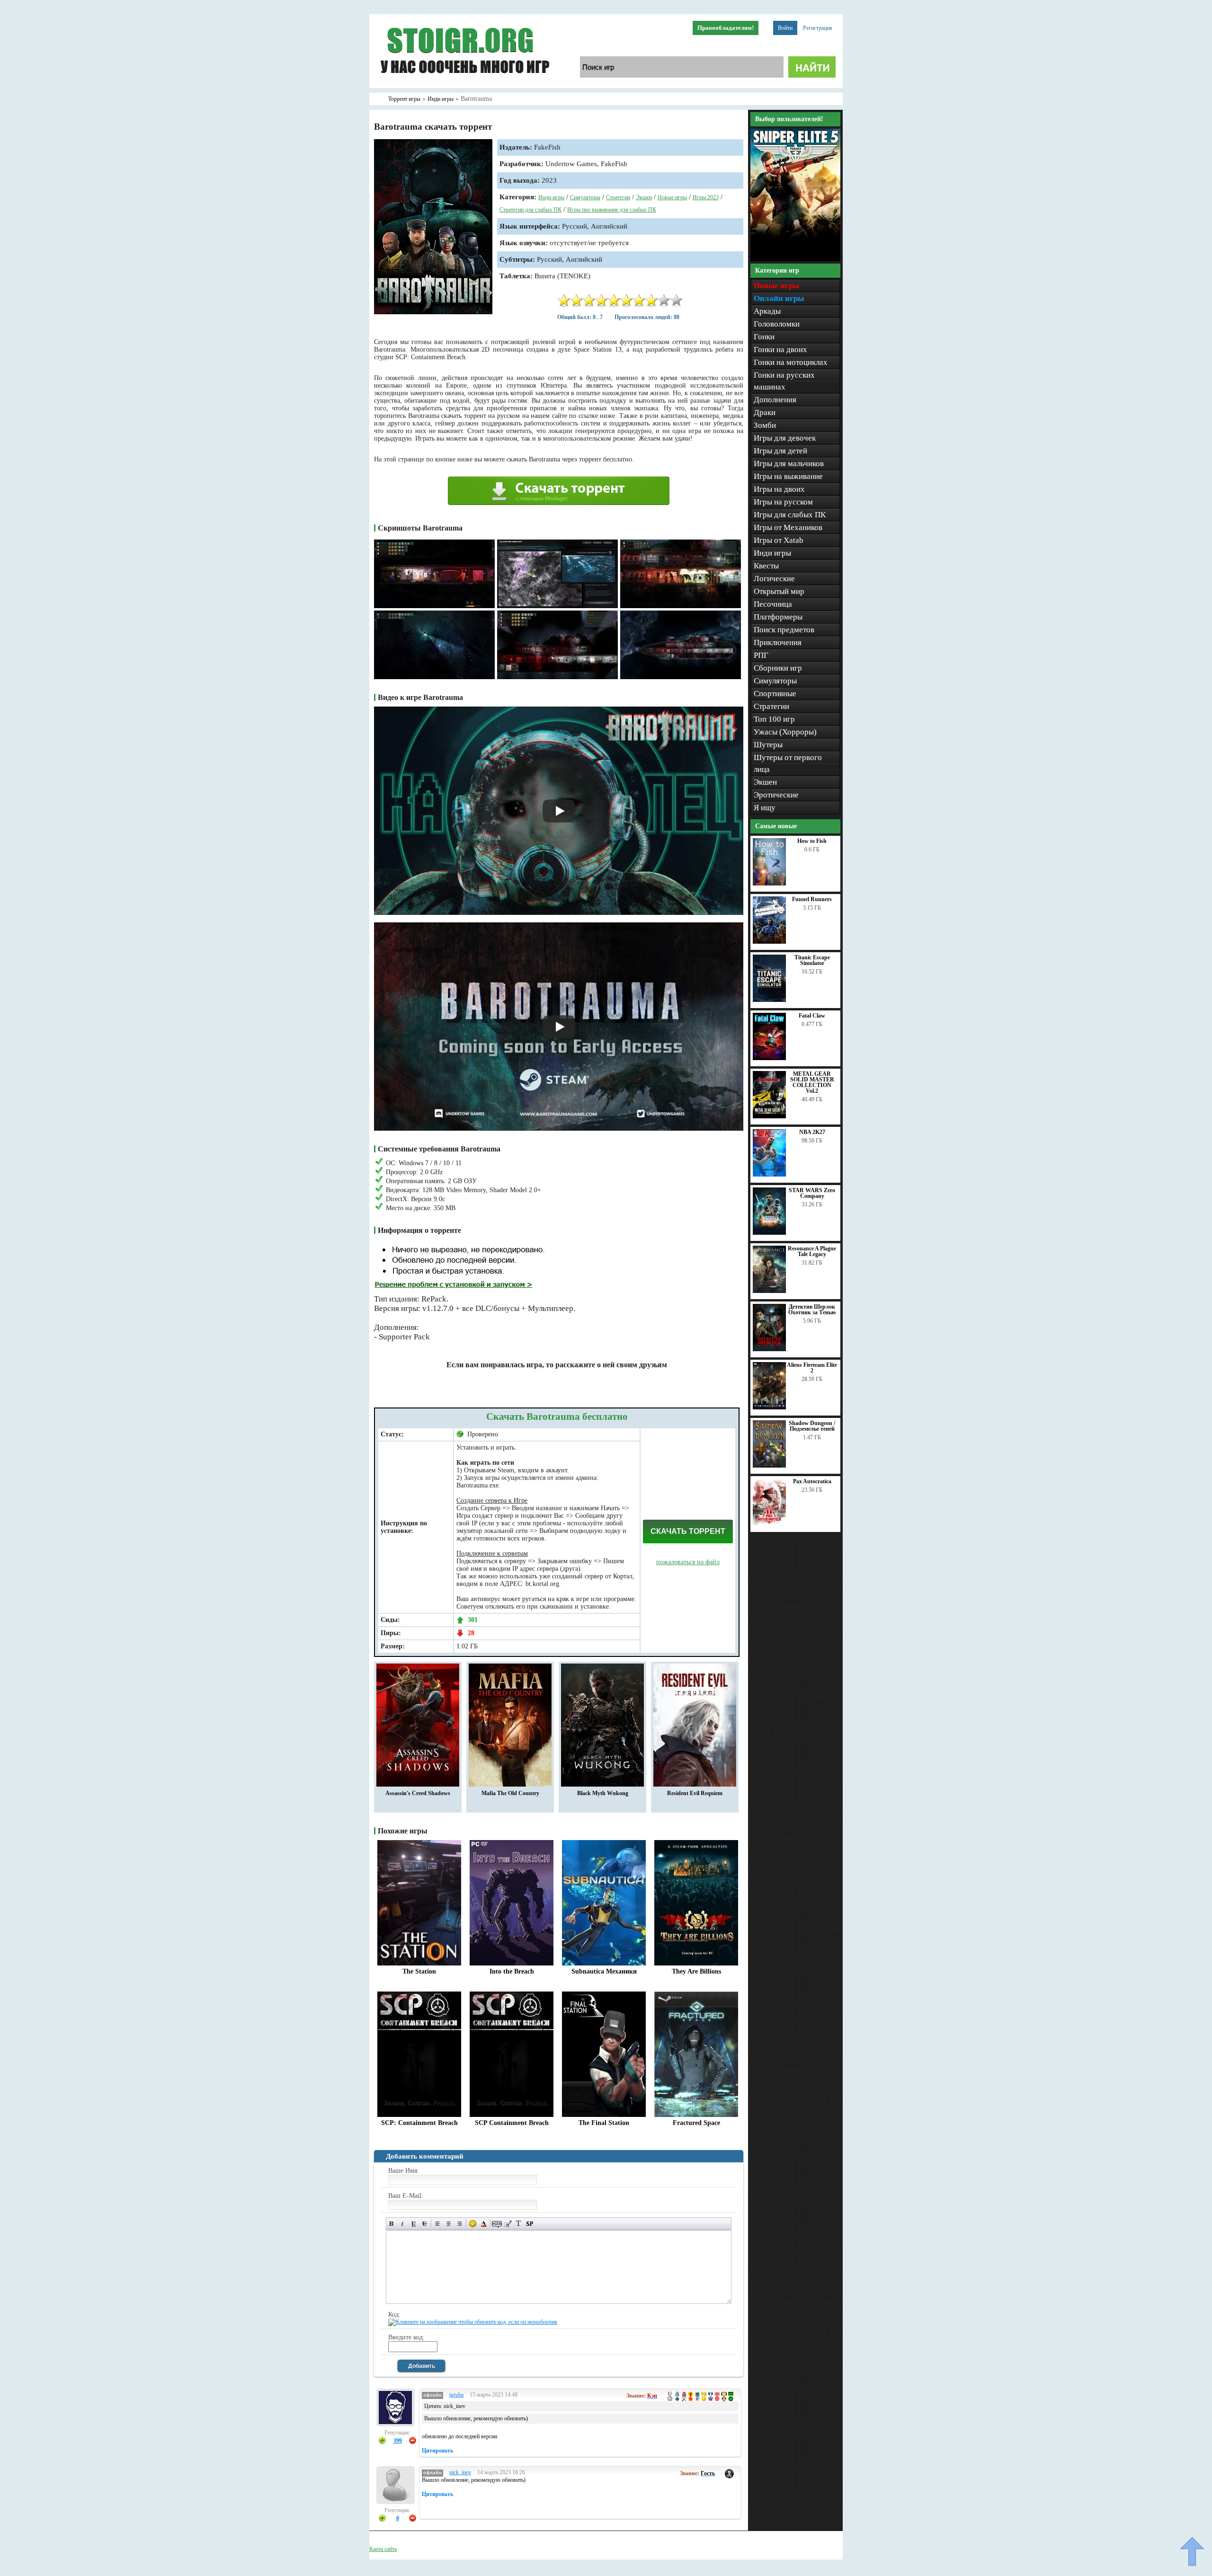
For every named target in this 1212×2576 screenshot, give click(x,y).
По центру (449, 2224)
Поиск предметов (784, 630)
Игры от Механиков (788, 527)
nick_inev (460, 2472)
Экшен (644, 197)
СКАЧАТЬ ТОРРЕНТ (688, 1531)
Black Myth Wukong (603, 1793)
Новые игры (672, 197)
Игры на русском (783, 502)
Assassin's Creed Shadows (418, 1793)
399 (398, 2441)
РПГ (761, 655)
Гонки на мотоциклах (791, 362)
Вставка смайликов (473, 2224)
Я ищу (765, 808)
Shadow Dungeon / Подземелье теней (812, 1426)
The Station (419, 1971)
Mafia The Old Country (510, 1793)
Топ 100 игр (774, 719)
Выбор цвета (484, 2224)
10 (677, 300)
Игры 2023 (706, 197)
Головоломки (777, 324)
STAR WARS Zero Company (812, 1193)
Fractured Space (696, 2123)
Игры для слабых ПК (790, 515)
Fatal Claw (812, 1016)
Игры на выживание (788, 476)
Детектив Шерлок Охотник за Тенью (812, 1310)
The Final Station (604, 2123)
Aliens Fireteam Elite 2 (812, 1368)
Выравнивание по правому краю (459, 2224)
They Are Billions (696, 1971)
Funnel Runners (812, 899)
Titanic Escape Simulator (812, 960)
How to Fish (812, 841)
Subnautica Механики (604, 1971)
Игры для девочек (785, 438)
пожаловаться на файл (688, 1562)
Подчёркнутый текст (414, 2224)
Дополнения (775, 400)
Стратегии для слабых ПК (530, 210)
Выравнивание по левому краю (438, 2224)
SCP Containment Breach (512, 2123)
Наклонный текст (403, 2224)
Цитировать (437, 2451)
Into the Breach (512, 1971)
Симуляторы (585, 197)
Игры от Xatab (779, 540)
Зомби (765, 425)
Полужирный (392, 2224)
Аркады (767, 311)
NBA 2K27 (812, 1132)
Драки (765, 412)
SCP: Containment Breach (419, 2123)
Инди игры (551, 197)
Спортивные (775, 694)
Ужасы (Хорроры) (785, 732)
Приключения (778, 642)
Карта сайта (383, 2549)
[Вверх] (1192, 2551)
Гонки (764, 337)
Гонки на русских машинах (784, 381)
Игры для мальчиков (789, 464)
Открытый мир (779, 591)
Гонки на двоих (780, 350)
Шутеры (768, 745)
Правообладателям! (726, 28)
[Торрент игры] (464, 86)
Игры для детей (780, 451)
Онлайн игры (779, 298)
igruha (456, 2395)
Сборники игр (778, 668)
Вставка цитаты (508, 2224)
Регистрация (818, 28)
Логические (774, 579)
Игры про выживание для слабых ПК (612, 210)
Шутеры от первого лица (788, 763)
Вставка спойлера (530, 2224)
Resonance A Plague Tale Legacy (812, 1251)
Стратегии (618, 197)
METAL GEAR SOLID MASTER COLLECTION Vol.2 (812, 1082)
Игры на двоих (779, 489)
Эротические (776, 795)
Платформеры (778, 617)
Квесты (766, 566)
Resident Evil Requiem (695, 1793)
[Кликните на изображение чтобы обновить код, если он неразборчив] (473, 2322)
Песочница (773, 604)
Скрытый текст (497, 2224)
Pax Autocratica (812, 1481)
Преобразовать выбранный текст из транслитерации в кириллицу (519, 2224)
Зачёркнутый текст (424, 2224)
